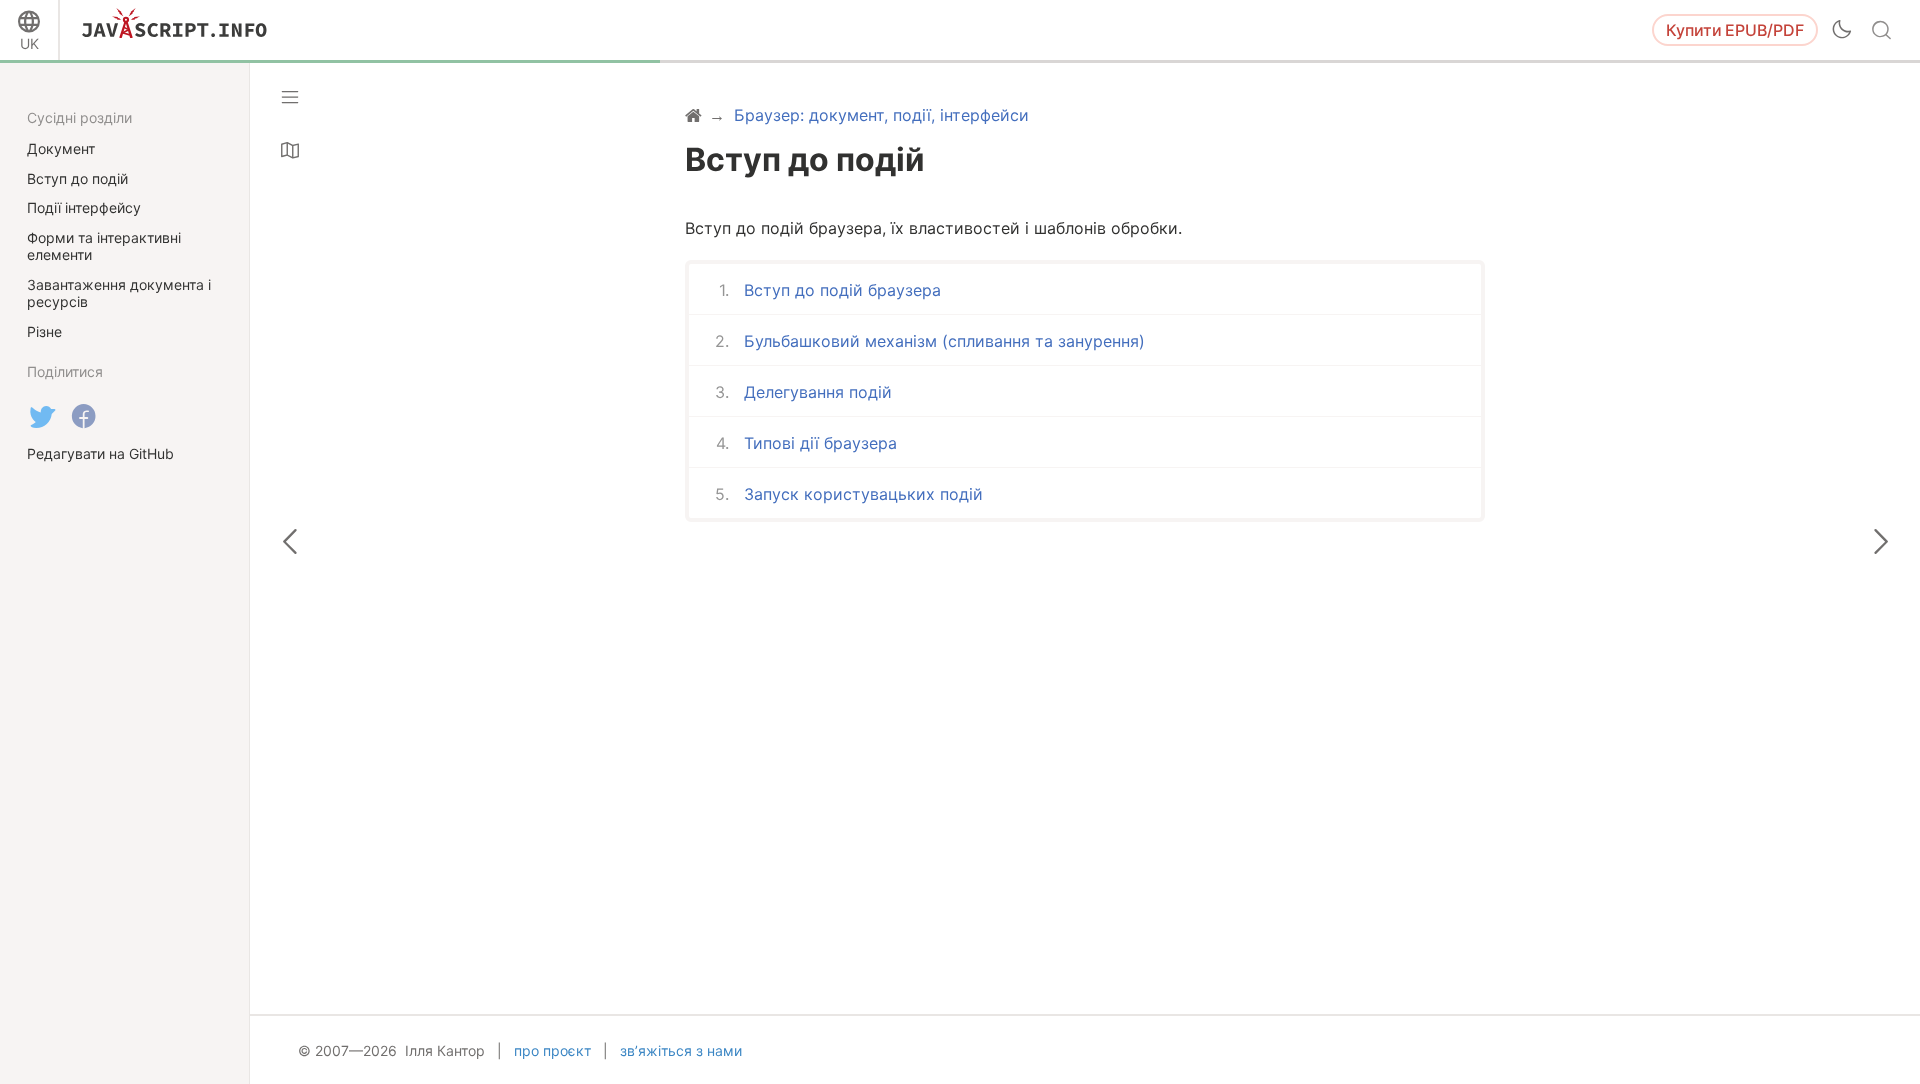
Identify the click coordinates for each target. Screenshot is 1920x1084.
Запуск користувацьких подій (863, 494)
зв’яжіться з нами (681, 1050)
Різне (44, 331)
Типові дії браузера (820, 443)
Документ (61, 148)
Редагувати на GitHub (100, 453)
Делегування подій (818, 392)
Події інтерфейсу (84, 207)
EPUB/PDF (1735, 30)
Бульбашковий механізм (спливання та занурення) (944, 341)
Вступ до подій (77, 178)
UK (29, 43)
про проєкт (552, 1050)
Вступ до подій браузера (842, 290)
